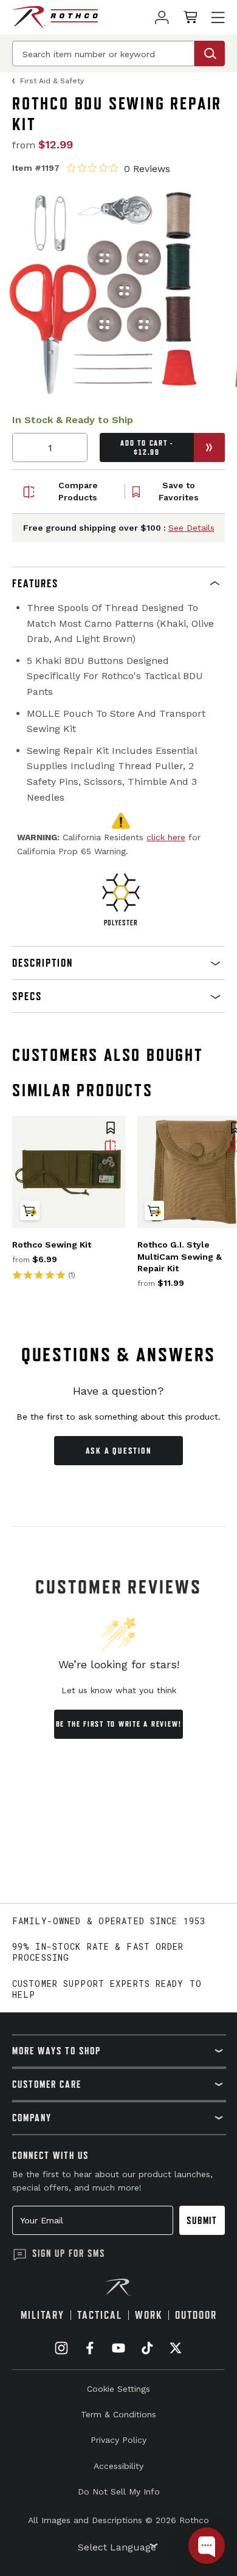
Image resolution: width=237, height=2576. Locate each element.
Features (35, 583)
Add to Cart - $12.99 (147, 447)
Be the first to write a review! (119, 1724)
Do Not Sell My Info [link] (119, 2491)
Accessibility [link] (118, 2466)
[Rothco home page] (55, 17)
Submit (202, 2220)
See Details (191, 528)
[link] (162, 17)
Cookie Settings (118, 2389)
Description (43, 963)
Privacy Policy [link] (118, 2440)
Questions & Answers (119, 1355)
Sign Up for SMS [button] (69, 2253)
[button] (118, 584)
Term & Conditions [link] (118, 2414)
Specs (27, 996)
